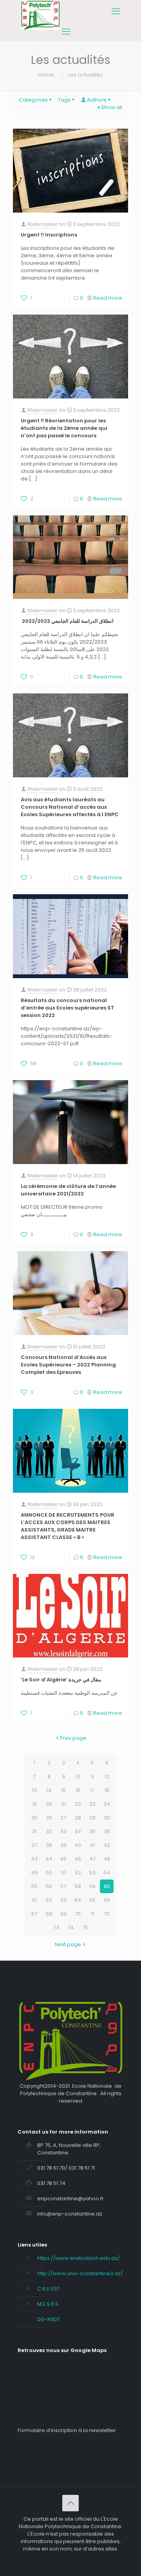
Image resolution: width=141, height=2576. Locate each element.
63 (63, 1900)
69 (63, 1914)
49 (34, 1873)
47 (92, 1859)
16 (78, 1790)
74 (70, 1927)
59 (92, 1886)
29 (92, 1818)
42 (107, 1845)
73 (56, 1927)
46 (78, 1859)
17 (92, 1790)
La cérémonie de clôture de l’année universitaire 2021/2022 (68, 1190)
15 (63, 1790)
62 (49, 1900)
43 (34, 1859)
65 (92, 1900)
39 (63, 1845)
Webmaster (42, 224)
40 (78, 1845)
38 (49, 1845)
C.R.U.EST (49, 2289)
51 (63, 1873)
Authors (97, 100)
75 (85, 1927)
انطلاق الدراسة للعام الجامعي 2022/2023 (67, 621)
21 (63, 1804)
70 (78, 1914)
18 (107, 1790)
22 (78, 1804)
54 (107, 1873)
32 (49, 1831)
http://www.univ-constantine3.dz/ (80, 2273)
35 (92, 1831)
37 (34, 1845)
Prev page (73, 1738)
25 (34, 1818)
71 (92, 1914)
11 (92, 1776)
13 (34, 1790)
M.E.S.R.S (48, 2304)
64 (78, 1900)
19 (34, 1804)
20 (49, 1804)
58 (78, 1886)
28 (78, 1818)
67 (34, 1914)
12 (107, 1776)
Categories (33, 100)
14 (49, 1790)
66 (107, 1900)
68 (49, 1914)
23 (92, 1804)
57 (63, 1886)
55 (34, 1886)
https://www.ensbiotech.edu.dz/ (79, 2258)
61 (34, 1900)
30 (107, 1818)
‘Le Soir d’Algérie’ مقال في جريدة (61, 1680)
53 (92, 1873)
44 (49, 1859)
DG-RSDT (49, 2319)
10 (78, 1776)
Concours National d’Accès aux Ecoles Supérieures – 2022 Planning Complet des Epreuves (68, 1365)
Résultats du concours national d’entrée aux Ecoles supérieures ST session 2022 (68, 1008)
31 (34, 1831)
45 (63, 1859)
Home (46, 75)
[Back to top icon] (70, 2503)
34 (78, 1831)
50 (49, 1873)
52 (78, 1873)
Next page (68, 1944)
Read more (108, 298)
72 (107, 1914)
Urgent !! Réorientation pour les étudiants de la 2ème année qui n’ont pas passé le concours (64, 428)
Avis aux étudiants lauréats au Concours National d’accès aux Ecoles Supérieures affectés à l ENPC (70, 807)
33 (63, 1831)
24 (107, 1804)
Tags (64, 100)
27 (63, 1818)
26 (49, 1818)
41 (92, 1845)
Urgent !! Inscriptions (49, 235)
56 (49, 1886)
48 (107, 1859)
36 (107, 1831)
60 (107, 1886)
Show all (112, 107)
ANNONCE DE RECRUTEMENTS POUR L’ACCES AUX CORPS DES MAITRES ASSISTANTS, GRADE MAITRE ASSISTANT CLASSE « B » (68, 1526)
